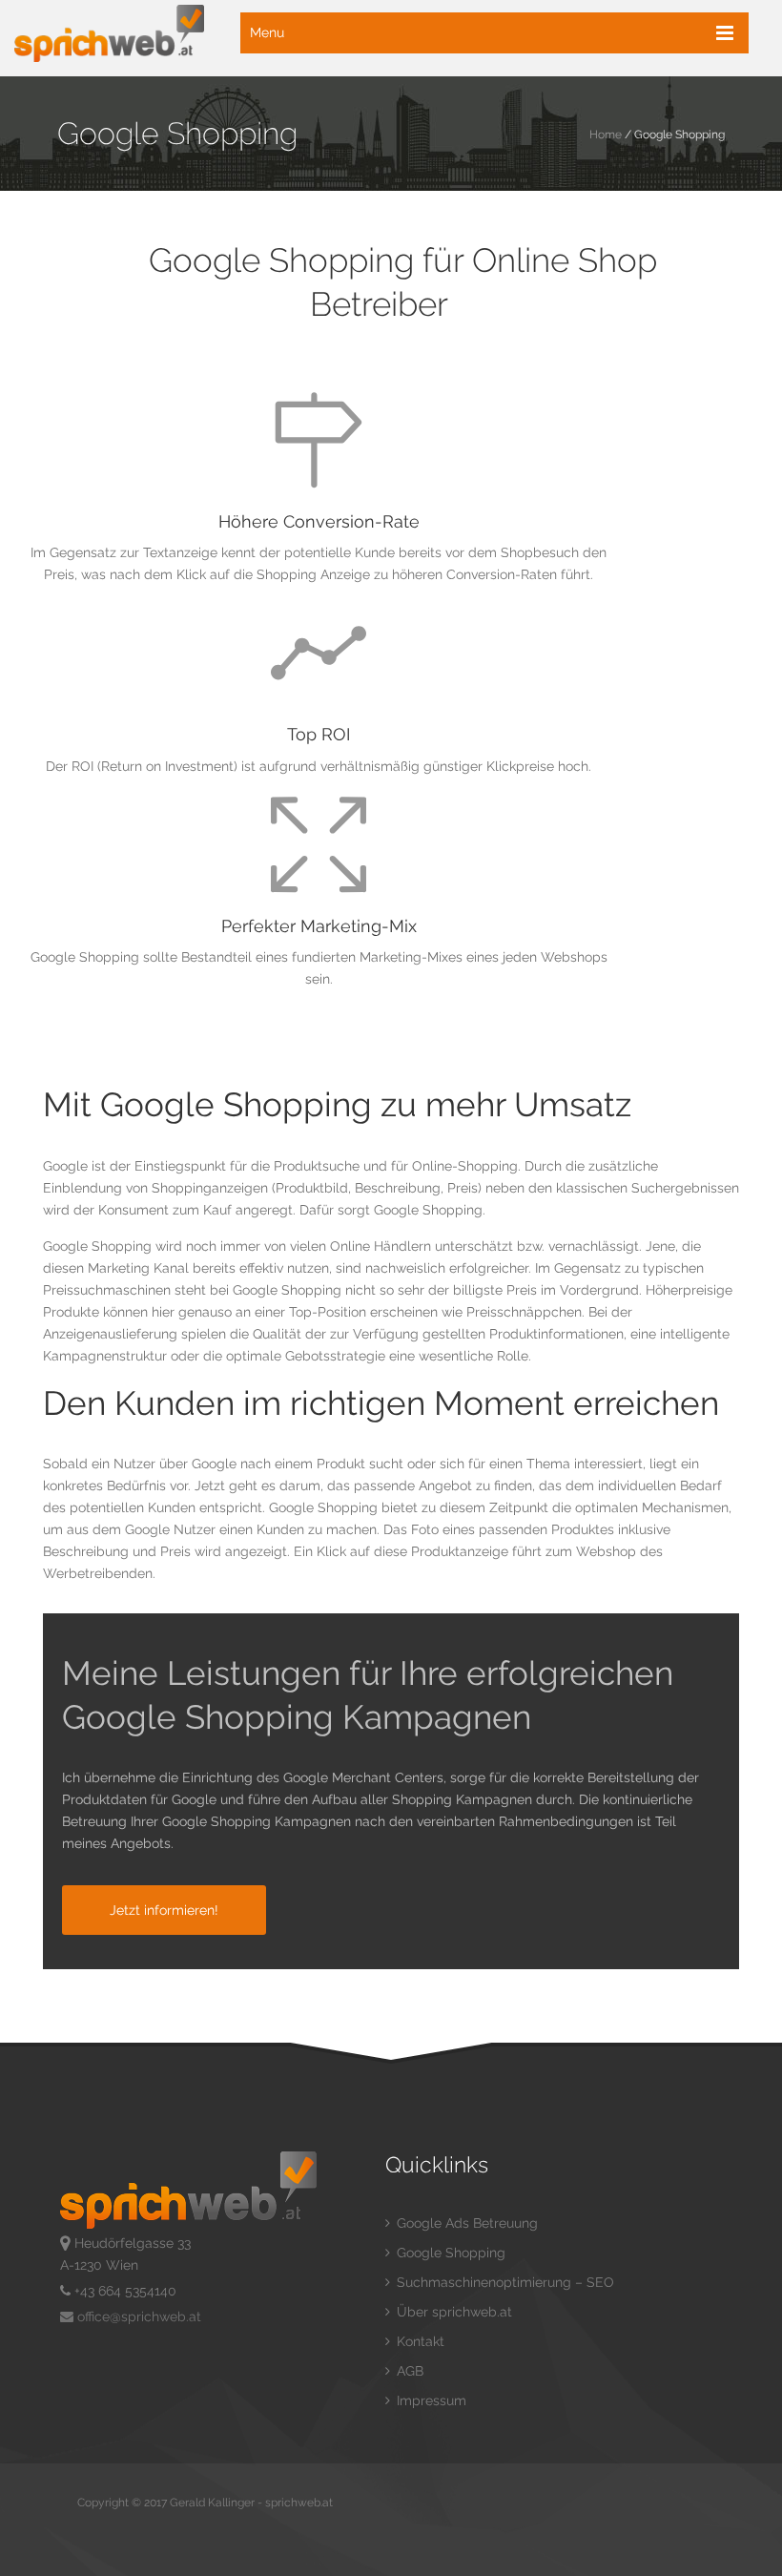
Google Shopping (449, 2253)
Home (606, 135)
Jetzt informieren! (164, 1910)
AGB (408, 2371)
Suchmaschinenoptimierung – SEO (504, 2282)
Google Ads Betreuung (465, 2223)
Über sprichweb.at (453, 2312)
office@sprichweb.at (137, 2316)
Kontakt (419, 2341)
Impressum (430, 2400)
